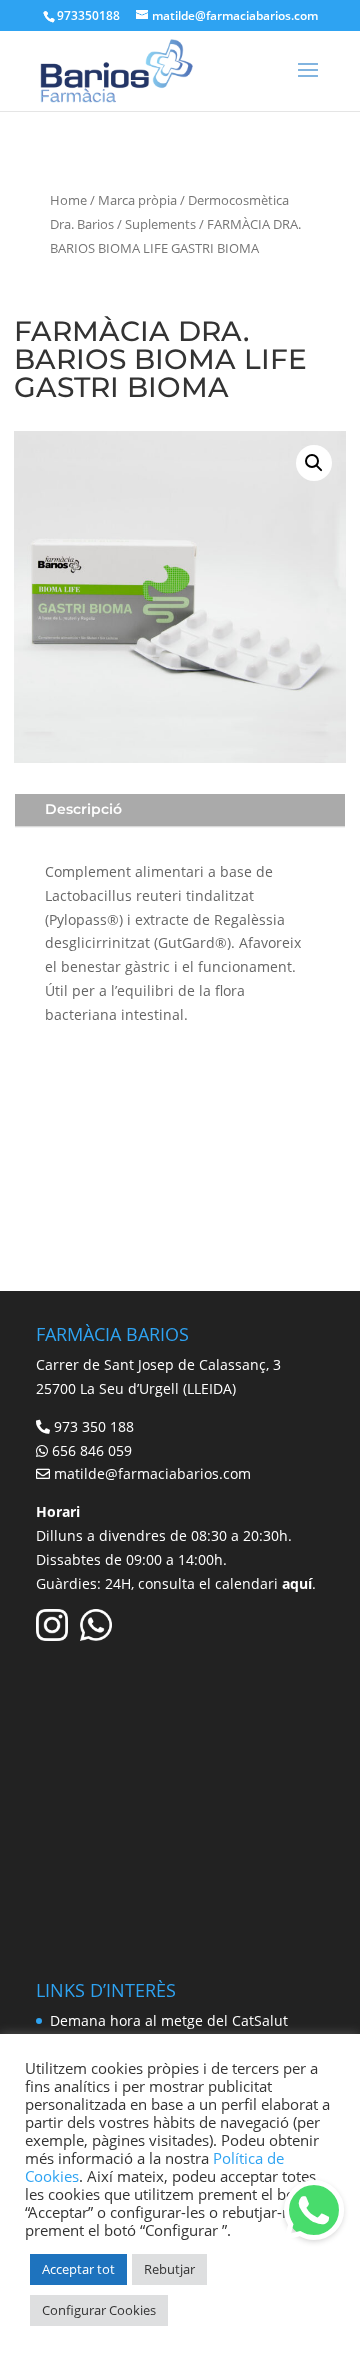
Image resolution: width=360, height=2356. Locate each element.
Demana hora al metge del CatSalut (169, 2020)
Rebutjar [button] (169, 2269)
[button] (314, 463)
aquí (297, 1583)
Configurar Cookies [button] (99, 2310)
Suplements (160, 224)
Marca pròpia (137, 200)
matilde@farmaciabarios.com (152, 1473)
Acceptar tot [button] (78, 2269)
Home (68, 200)
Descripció (83, 809)
